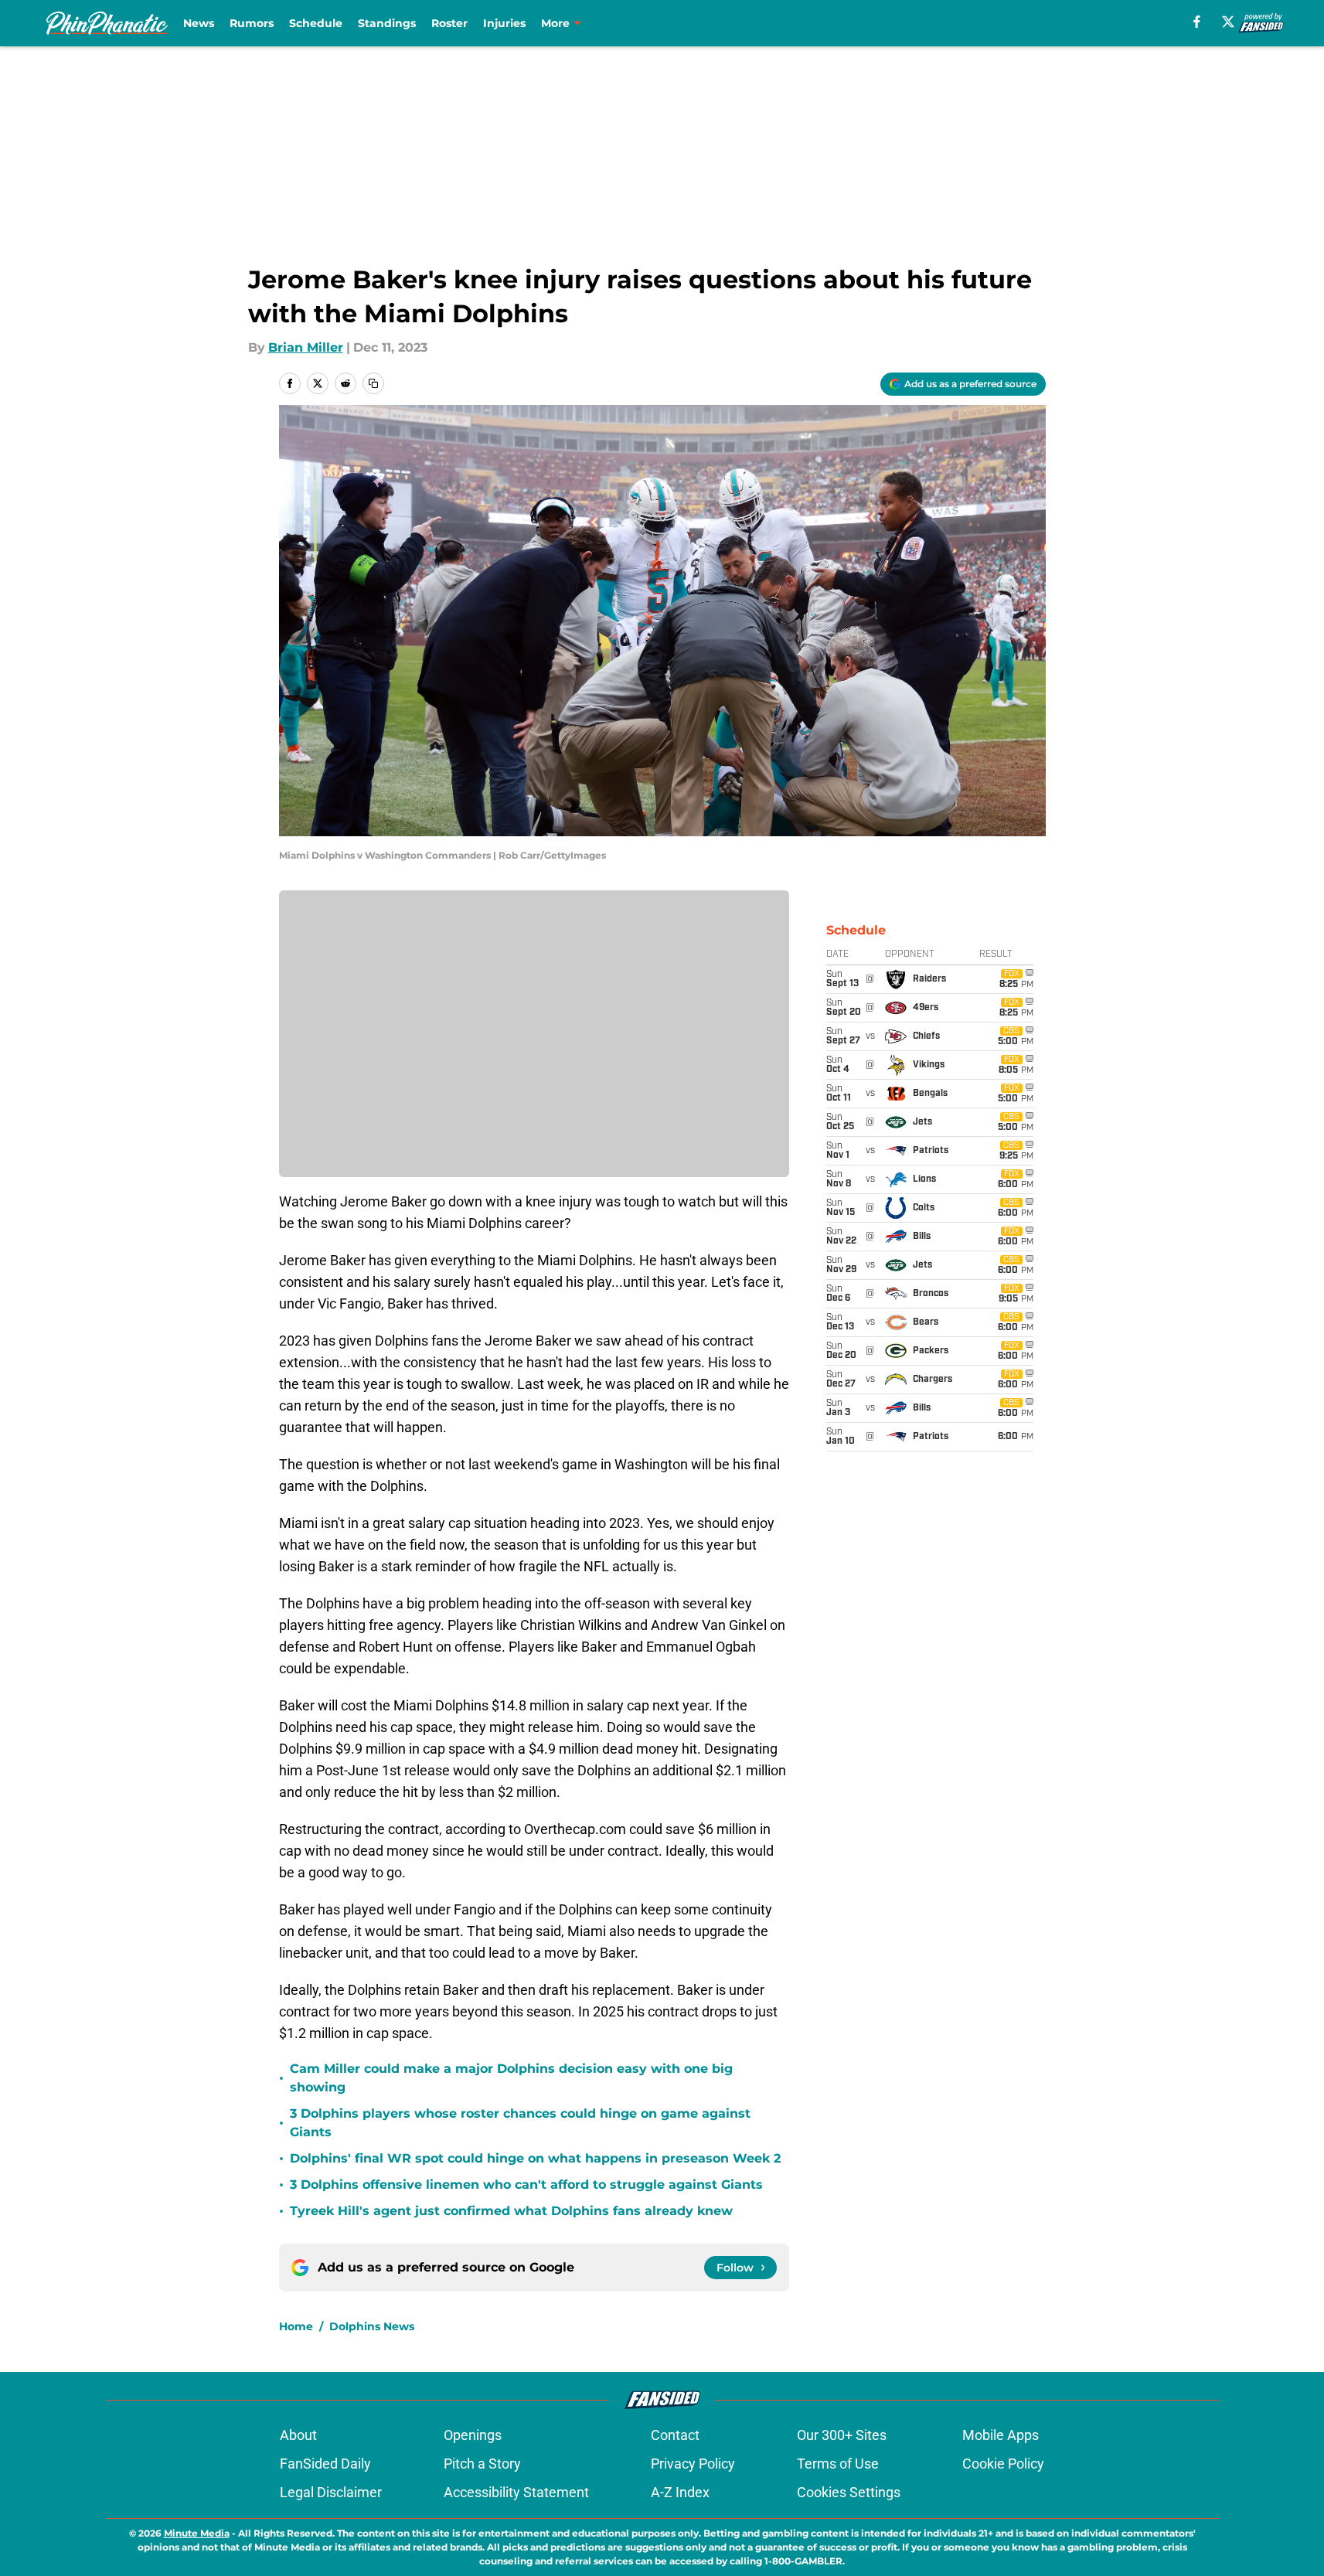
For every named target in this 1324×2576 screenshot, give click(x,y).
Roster (449, 23)
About (298, 2435)
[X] (1228, 22)
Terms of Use (838, 2464)
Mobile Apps (1001, 2435)
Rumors (252, 23)
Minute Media (197, 2533)
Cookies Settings (849, 2492)
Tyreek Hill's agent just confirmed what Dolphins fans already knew (511, 2211)
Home (296, 2326)
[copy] (373, 383)
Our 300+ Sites (842, 2435)
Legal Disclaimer (331, 2492)
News (199, 23)
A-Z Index (680, 2492)
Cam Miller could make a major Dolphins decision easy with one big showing (511, 2078)
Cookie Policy (1003, 2464)
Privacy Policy (693, 2464)
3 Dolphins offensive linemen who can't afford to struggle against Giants (526, 2185)
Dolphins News (372, 2326)
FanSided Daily (325, 2464)
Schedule (316, 23)
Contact (675, 2435)
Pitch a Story (482, 2464)
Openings (473, 2435)
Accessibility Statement (516, 2492)
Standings (387, 23)
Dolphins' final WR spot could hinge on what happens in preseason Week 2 (535, 2158)
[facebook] (1197, 22)
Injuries (504, 23)
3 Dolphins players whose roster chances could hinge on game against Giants (520, 2123)
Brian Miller (306, 347)
